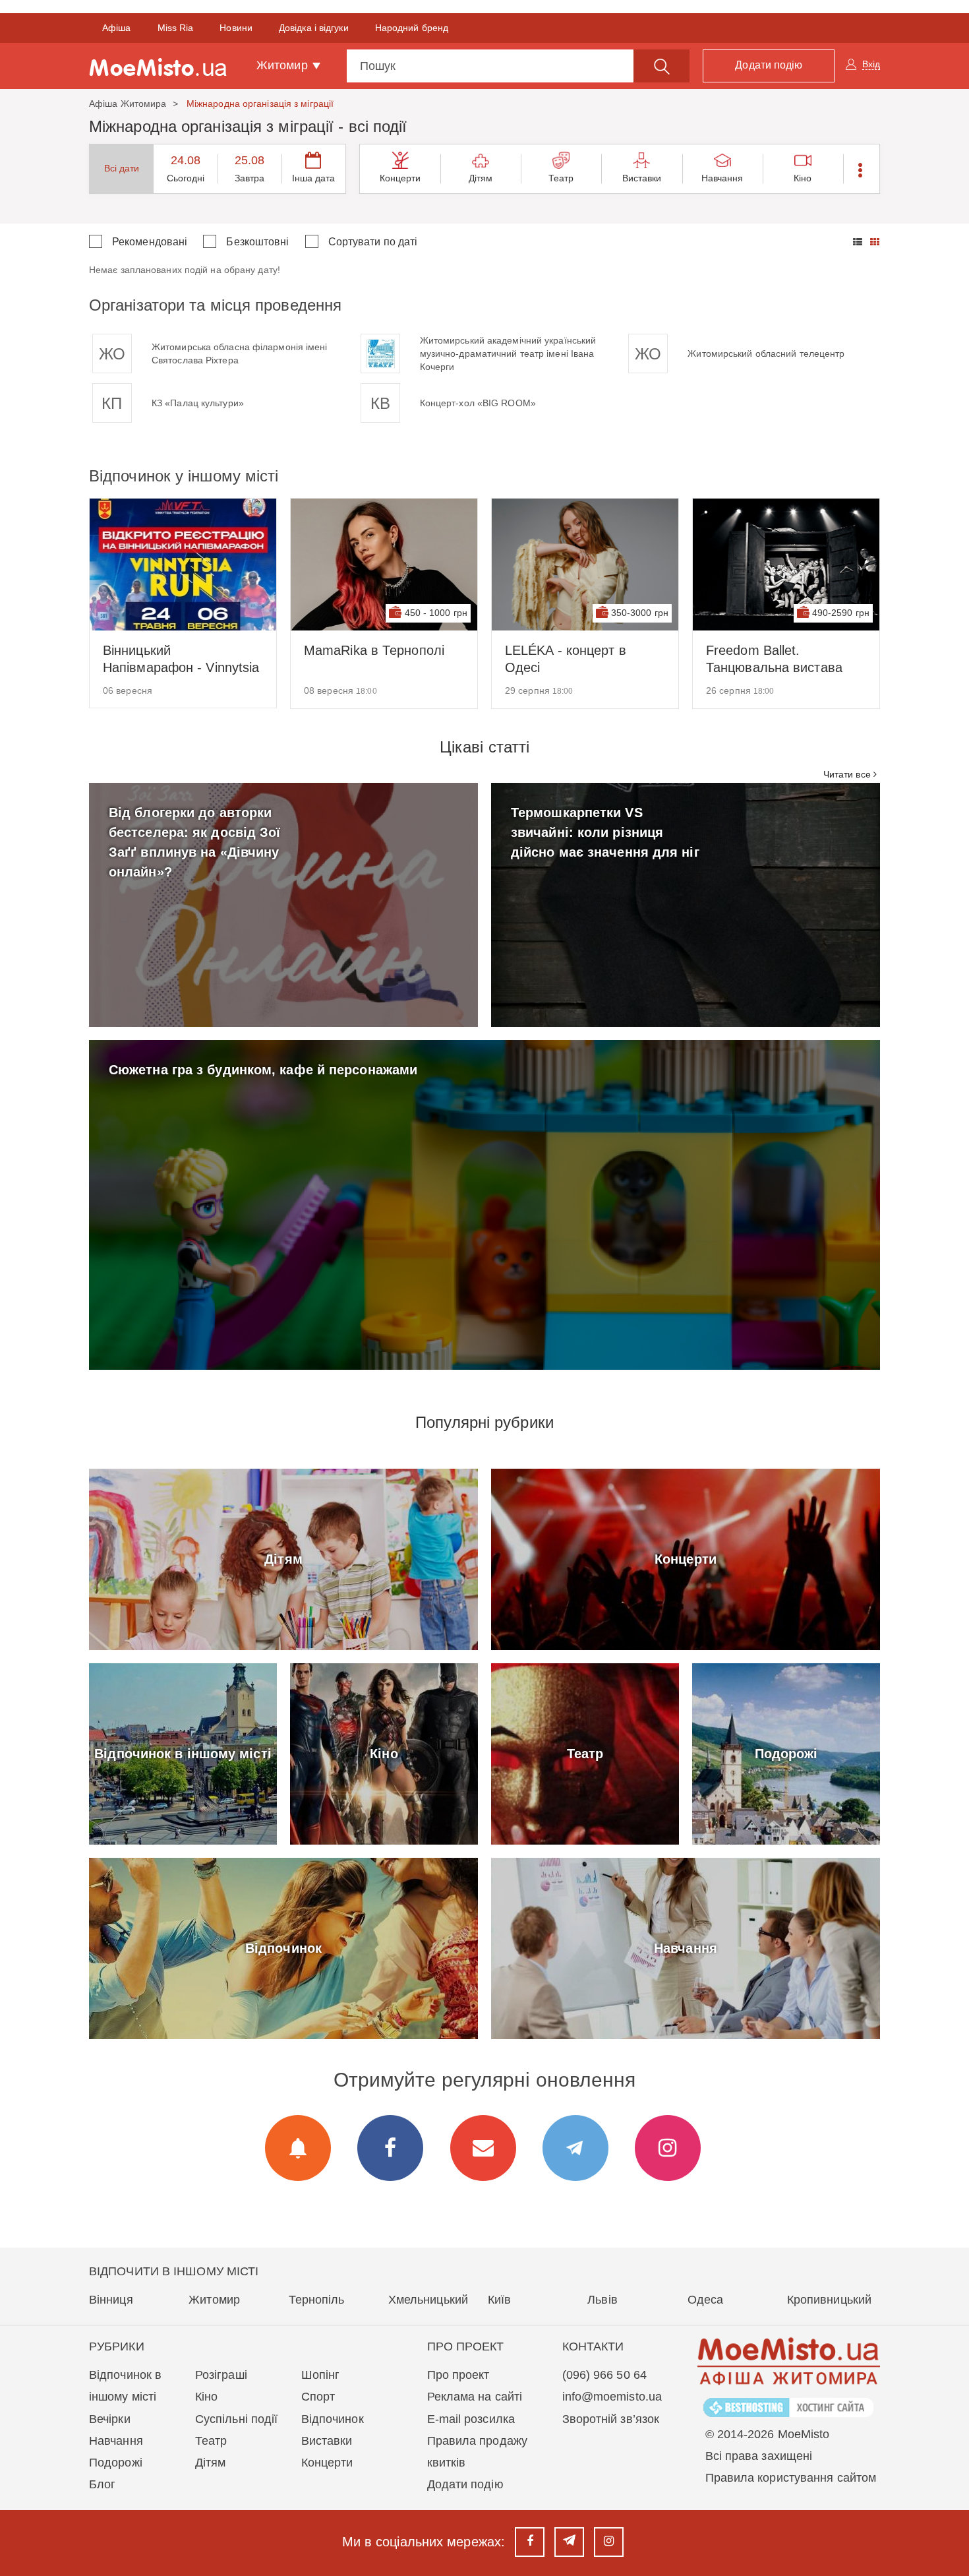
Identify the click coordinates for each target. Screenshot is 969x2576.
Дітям (481, 178)
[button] (861, 169)
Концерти (400, 178)
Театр (561, 178)
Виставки (642, 178)
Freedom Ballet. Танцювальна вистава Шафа (774, 659)
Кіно (803, 178)
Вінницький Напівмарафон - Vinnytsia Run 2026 (181, 659)
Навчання (722, 178)
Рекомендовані (150, 242)
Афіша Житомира (128, 104)
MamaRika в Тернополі (374, 650)
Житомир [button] (284, 65)
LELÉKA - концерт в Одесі (566, 659)
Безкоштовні (257, 242)
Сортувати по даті (373, 242)
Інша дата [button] (314, 178)
